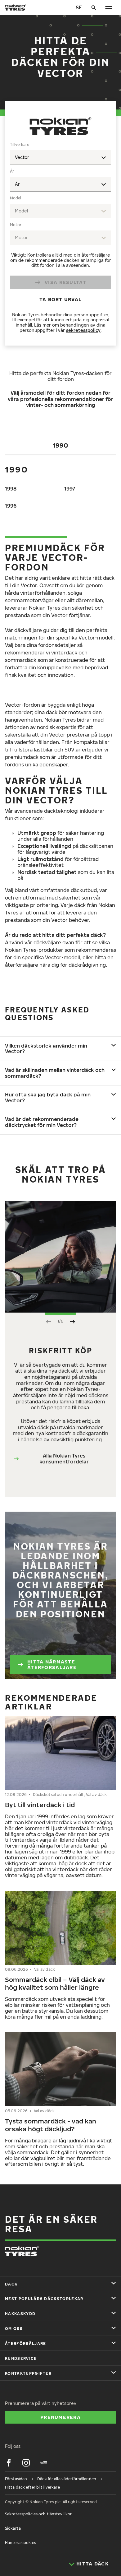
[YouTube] (43, 2463)
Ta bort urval (61, 299)
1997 (70, 489)
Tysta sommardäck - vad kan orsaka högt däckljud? (51, 2125)
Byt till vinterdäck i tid (40, 1805)
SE (79, 7)
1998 (11, 489)
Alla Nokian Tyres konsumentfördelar (64, 1459)
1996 (11, 506)
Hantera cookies (20, 2543)
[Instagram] (26, 2463)
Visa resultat (65, 282)
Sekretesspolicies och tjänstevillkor (38, 2514)
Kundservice (21, 2358)
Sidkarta (13, 2528)
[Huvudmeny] (109, 7)
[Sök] (94, 7)
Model (16, 198)
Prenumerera (60, 2417)
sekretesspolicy (83, 330)
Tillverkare (20, 144)
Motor (16, 225)
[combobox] (60, 158)
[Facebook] (9, 2463)
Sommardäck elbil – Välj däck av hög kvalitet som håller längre (55, 1983)
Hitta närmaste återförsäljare (52, 1664)
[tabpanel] (60, 239)
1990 (60, 445)
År (12, 171)
